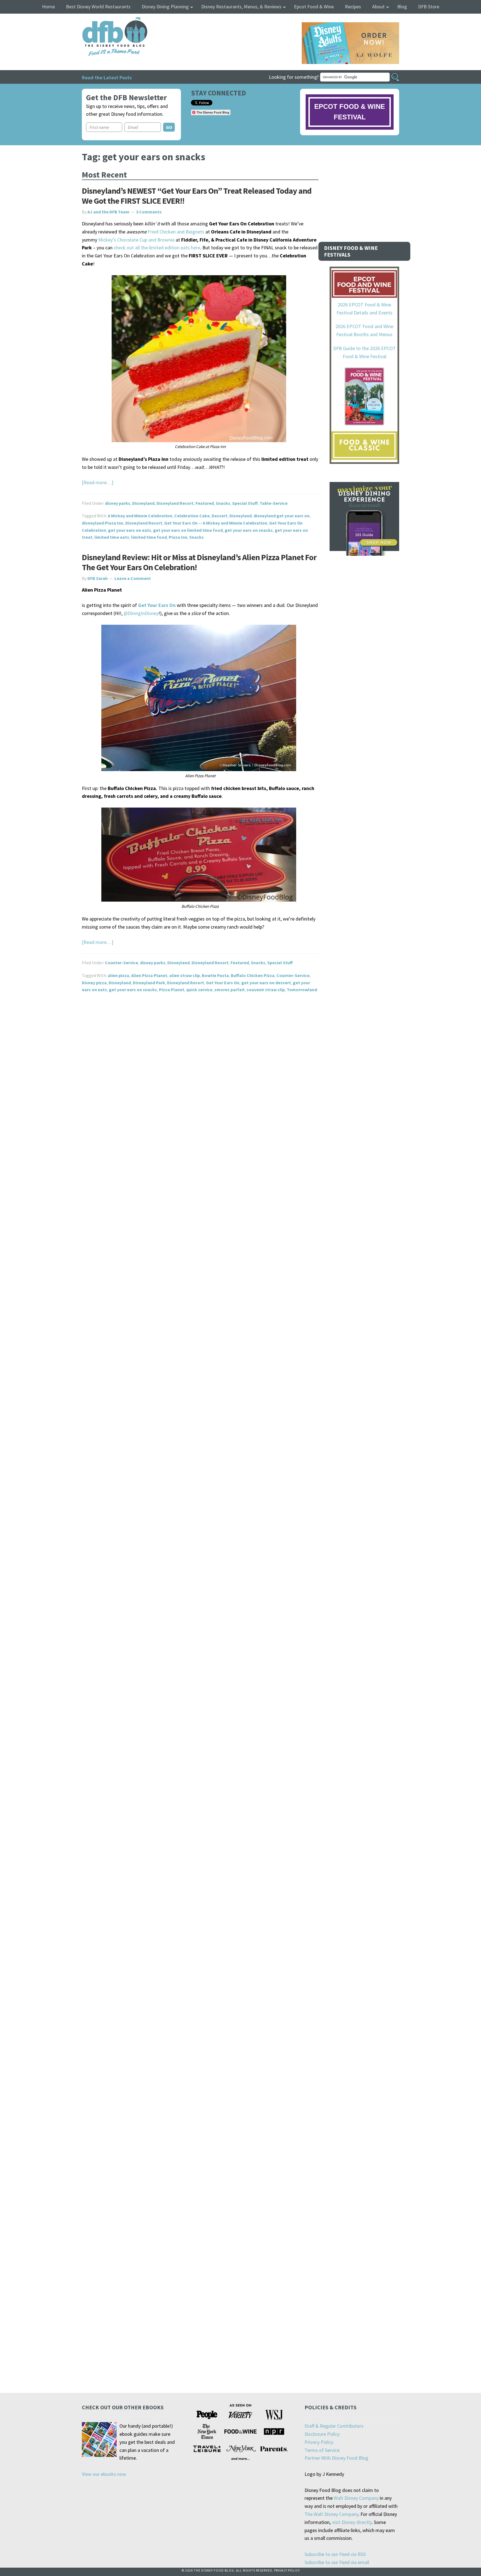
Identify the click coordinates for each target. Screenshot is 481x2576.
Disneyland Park (149, 983)
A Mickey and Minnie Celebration (140, 516)
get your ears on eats (130, 530)
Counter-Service (122, 963)
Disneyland (143, 503)
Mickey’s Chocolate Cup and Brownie (136, 240)
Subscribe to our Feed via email (337, 2562)
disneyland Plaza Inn (103, 523)
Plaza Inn (178, 537)
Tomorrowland (302, 990)
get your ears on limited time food (188, 530)
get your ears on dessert (266, 983)
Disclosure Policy (322, 2434)
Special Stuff (245, 503)
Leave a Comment (133, 578)
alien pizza (118, 975)
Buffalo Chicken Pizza (253, 975)
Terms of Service (322, 2450)
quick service (199, 990)
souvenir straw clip (266, 990)
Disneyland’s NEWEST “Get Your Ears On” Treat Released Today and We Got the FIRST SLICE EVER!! (197, 196)
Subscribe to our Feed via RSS (335, 2554)
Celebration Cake (192, 516)
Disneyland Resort (175, 503)
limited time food (149, 537)
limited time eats (112, 537)
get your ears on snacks (249, 530)
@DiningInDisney (141, 613)
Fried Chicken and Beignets (176, 232)
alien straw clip (185, 975)
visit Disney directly (352, 2522)
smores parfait (230, 990)
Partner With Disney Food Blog (336, 2458)
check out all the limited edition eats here (157, 248)
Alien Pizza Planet (149, 975)
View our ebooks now (104, 2474)
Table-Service (274, 503)
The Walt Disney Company (331, 2514)
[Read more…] (98, 482)
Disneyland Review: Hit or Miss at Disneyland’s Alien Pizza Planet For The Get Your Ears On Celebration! (199, 562)
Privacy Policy (319, 2442)
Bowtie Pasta (215, 975)
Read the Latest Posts (107, 77)
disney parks (118, 503)
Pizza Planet (172, 990)
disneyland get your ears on (282, 516)
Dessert (219, 516)
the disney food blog (103, 20)
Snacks (223, 503)
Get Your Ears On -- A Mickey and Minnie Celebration (216, 523)
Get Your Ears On (223, 983)
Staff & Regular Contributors (334, 2426)
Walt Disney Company (356, 2498)
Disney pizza (94, 983)
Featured (205, 503)
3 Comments (149, 212)
